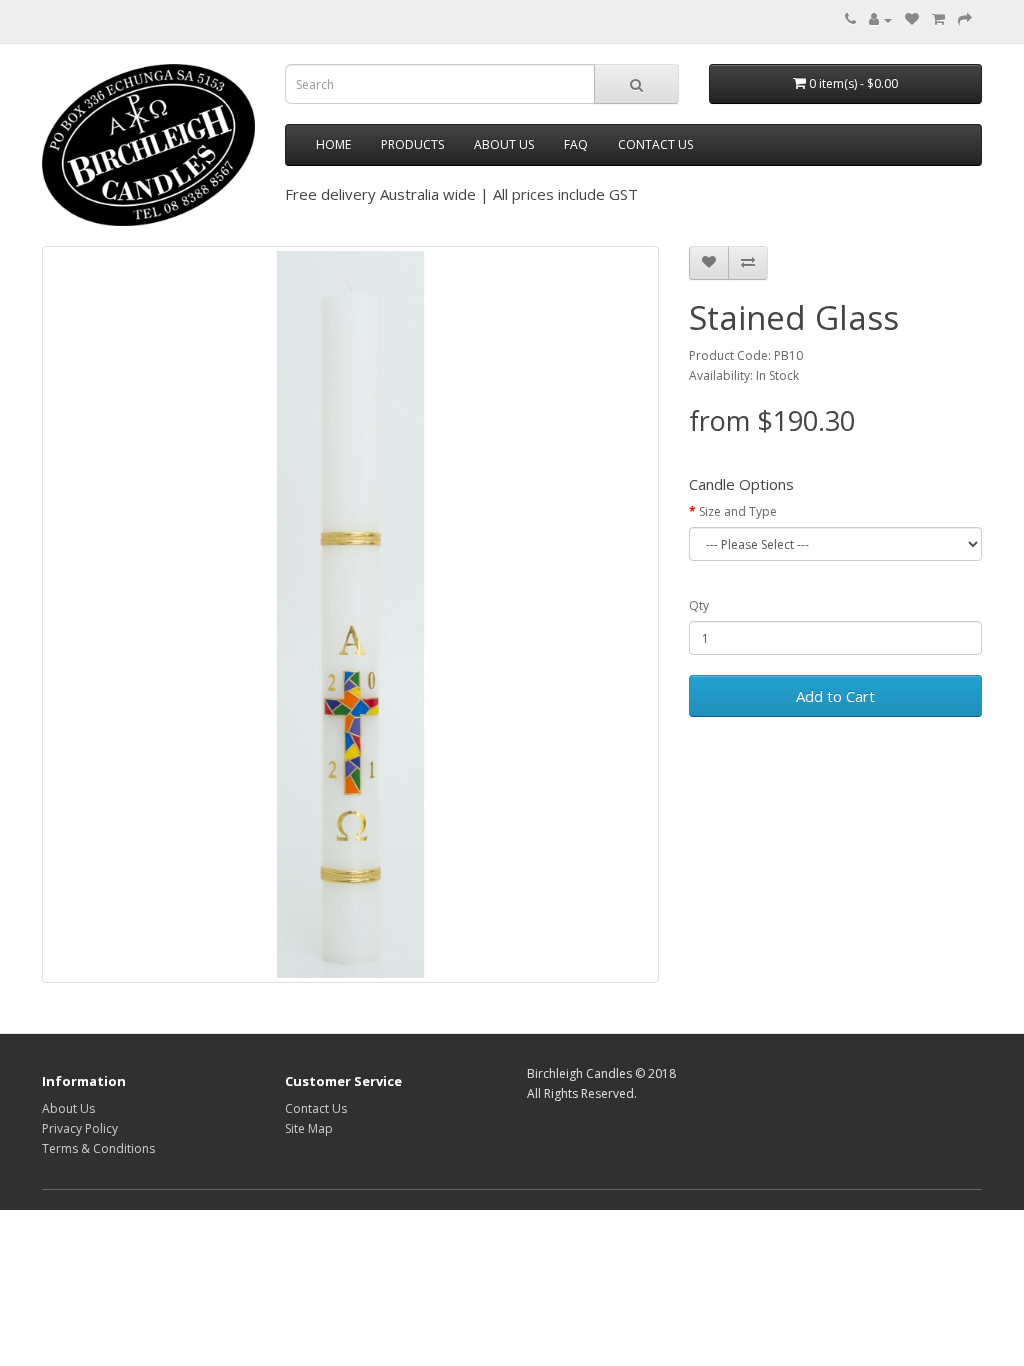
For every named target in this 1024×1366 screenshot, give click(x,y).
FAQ (576, 144)
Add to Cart (835, 696)
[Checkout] (965, 19)
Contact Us (316, 1108)
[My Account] (880, 19)
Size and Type (738, 511)
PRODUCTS (412, 144)
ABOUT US (504, 144)
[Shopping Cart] (938, 19)
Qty (699, 605)
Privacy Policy (80, 1128)
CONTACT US (655, 144)
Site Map (309, 1128)
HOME (333, 144)
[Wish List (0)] (912, 19)
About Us (68, 1108)
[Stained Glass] (350, 615)
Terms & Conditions (98, 1148)
